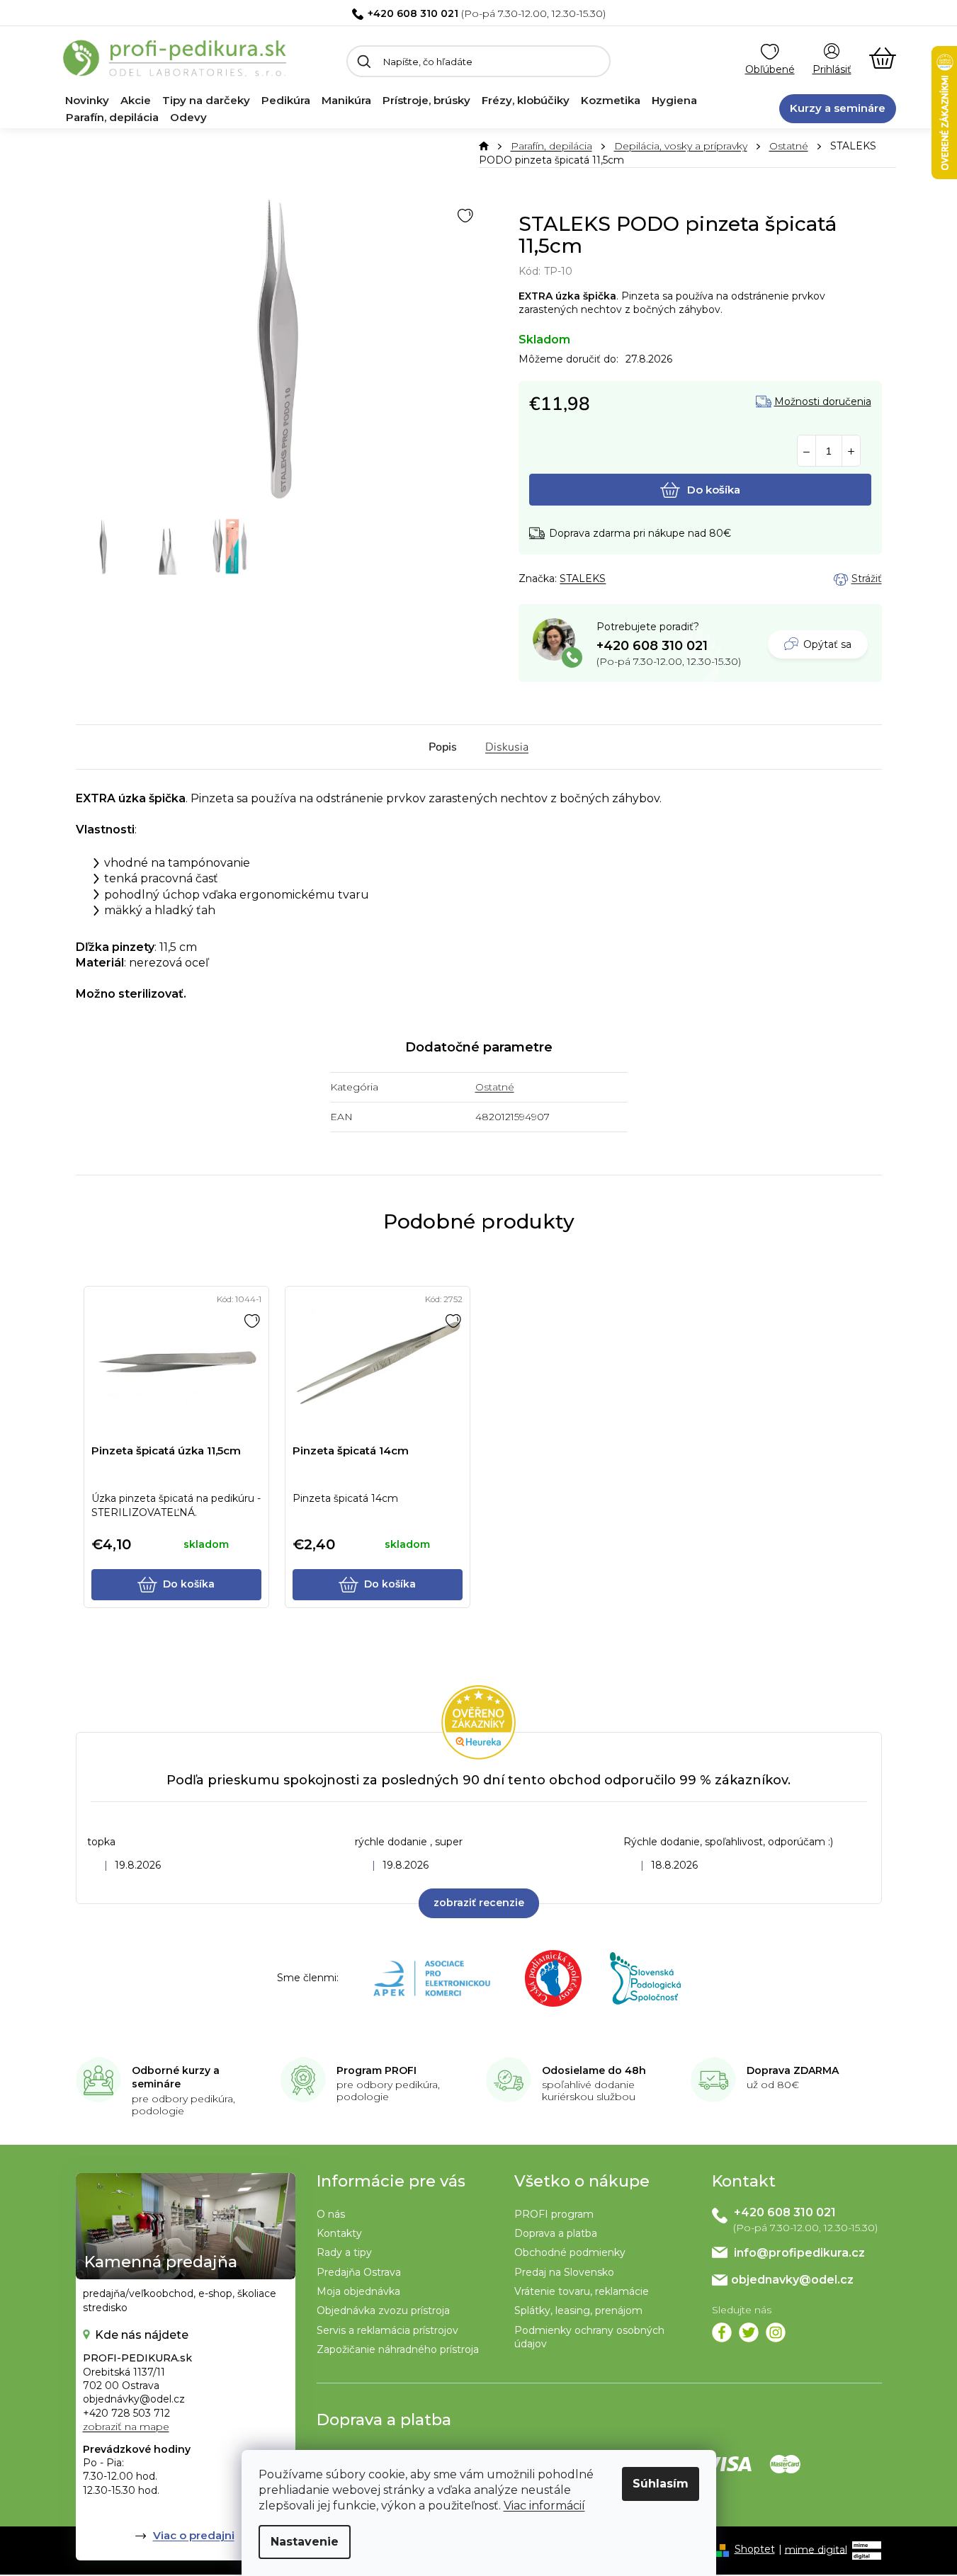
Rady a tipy (344, 2252)
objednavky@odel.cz (792, 2280)
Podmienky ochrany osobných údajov (589, 2337)
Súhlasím (661, 2484)
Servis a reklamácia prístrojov (387, 2330)
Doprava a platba (556, 2233)
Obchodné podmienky (570, 2252)
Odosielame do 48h (594, 2070)
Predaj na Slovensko (564, 2272)
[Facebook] (722, 2332)
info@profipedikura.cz (799, 2253)
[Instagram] (776, 2332)
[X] (749, 2332)
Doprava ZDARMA (793, 2070)
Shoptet (755, 2549)
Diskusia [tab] (507, 747)
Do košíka (714, 490)
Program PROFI (376, 2070)
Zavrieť (618, 579)
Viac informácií (544, 2506)
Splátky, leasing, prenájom (578, 2310)
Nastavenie (305, 2542)
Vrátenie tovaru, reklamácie (582, 2291)
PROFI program (554, 2214)
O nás (331, 2214)
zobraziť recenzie (479, 1903)
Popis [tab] (443, 747)
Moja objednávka (358, 2291)
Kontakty (339, 2233)
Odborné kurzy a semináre (176, 2078)
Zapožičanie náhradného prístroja (398, 2349)
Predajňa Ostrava (359, 2272)
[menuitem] (87, 101)
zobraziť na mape (126, 2427)
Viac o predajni (194, 2535)
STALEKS (583, 579)
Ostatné (495, 1087)
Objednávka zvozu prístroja (383, 2310)
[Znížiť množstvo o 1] (806, 451)
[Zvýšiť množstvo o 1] (851, 451)
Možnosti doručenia (823, 402)
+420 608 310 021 (413, 13)
